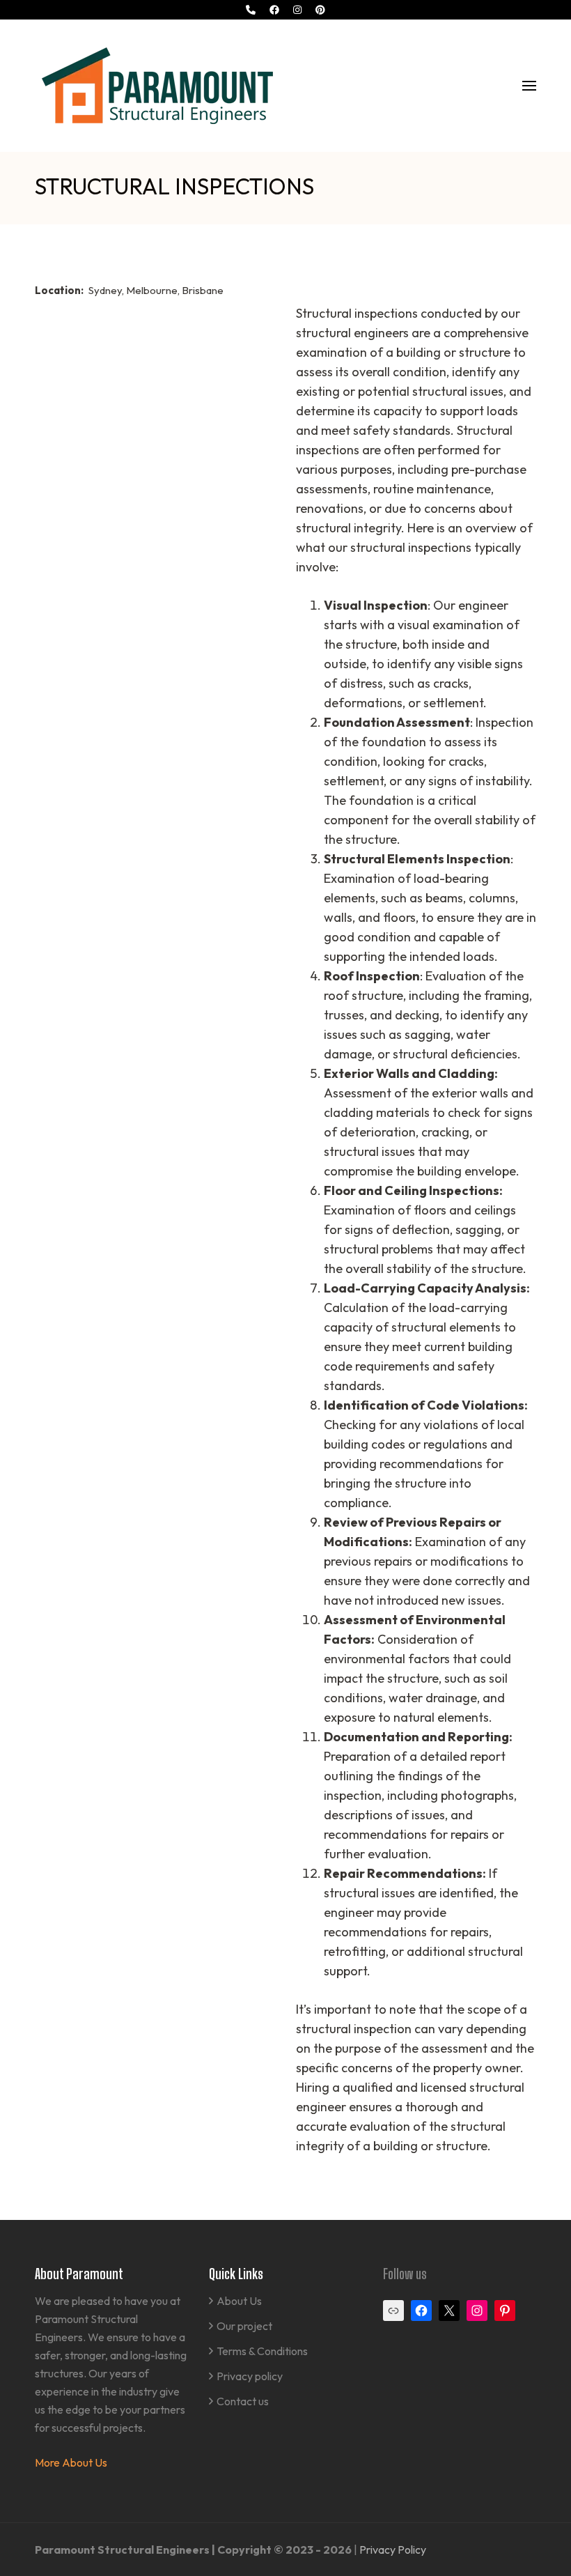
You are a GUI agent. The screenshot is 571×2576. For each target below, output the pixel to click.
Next (518, 249)
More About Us (71, 2462)
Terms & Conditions (262, 2351)
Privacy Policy (393, 2550)
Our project (244, 2326)
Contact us (243, 2401)
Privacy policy (250, 2376)
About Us (239, 2301)
